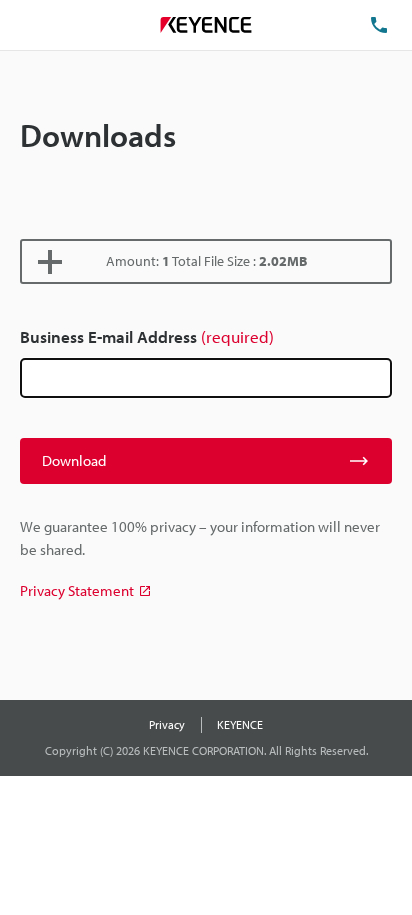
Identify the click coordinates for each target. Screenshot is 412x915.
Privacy (167, 724)
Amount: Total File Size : (206, 261)
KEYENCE (240, 724)
